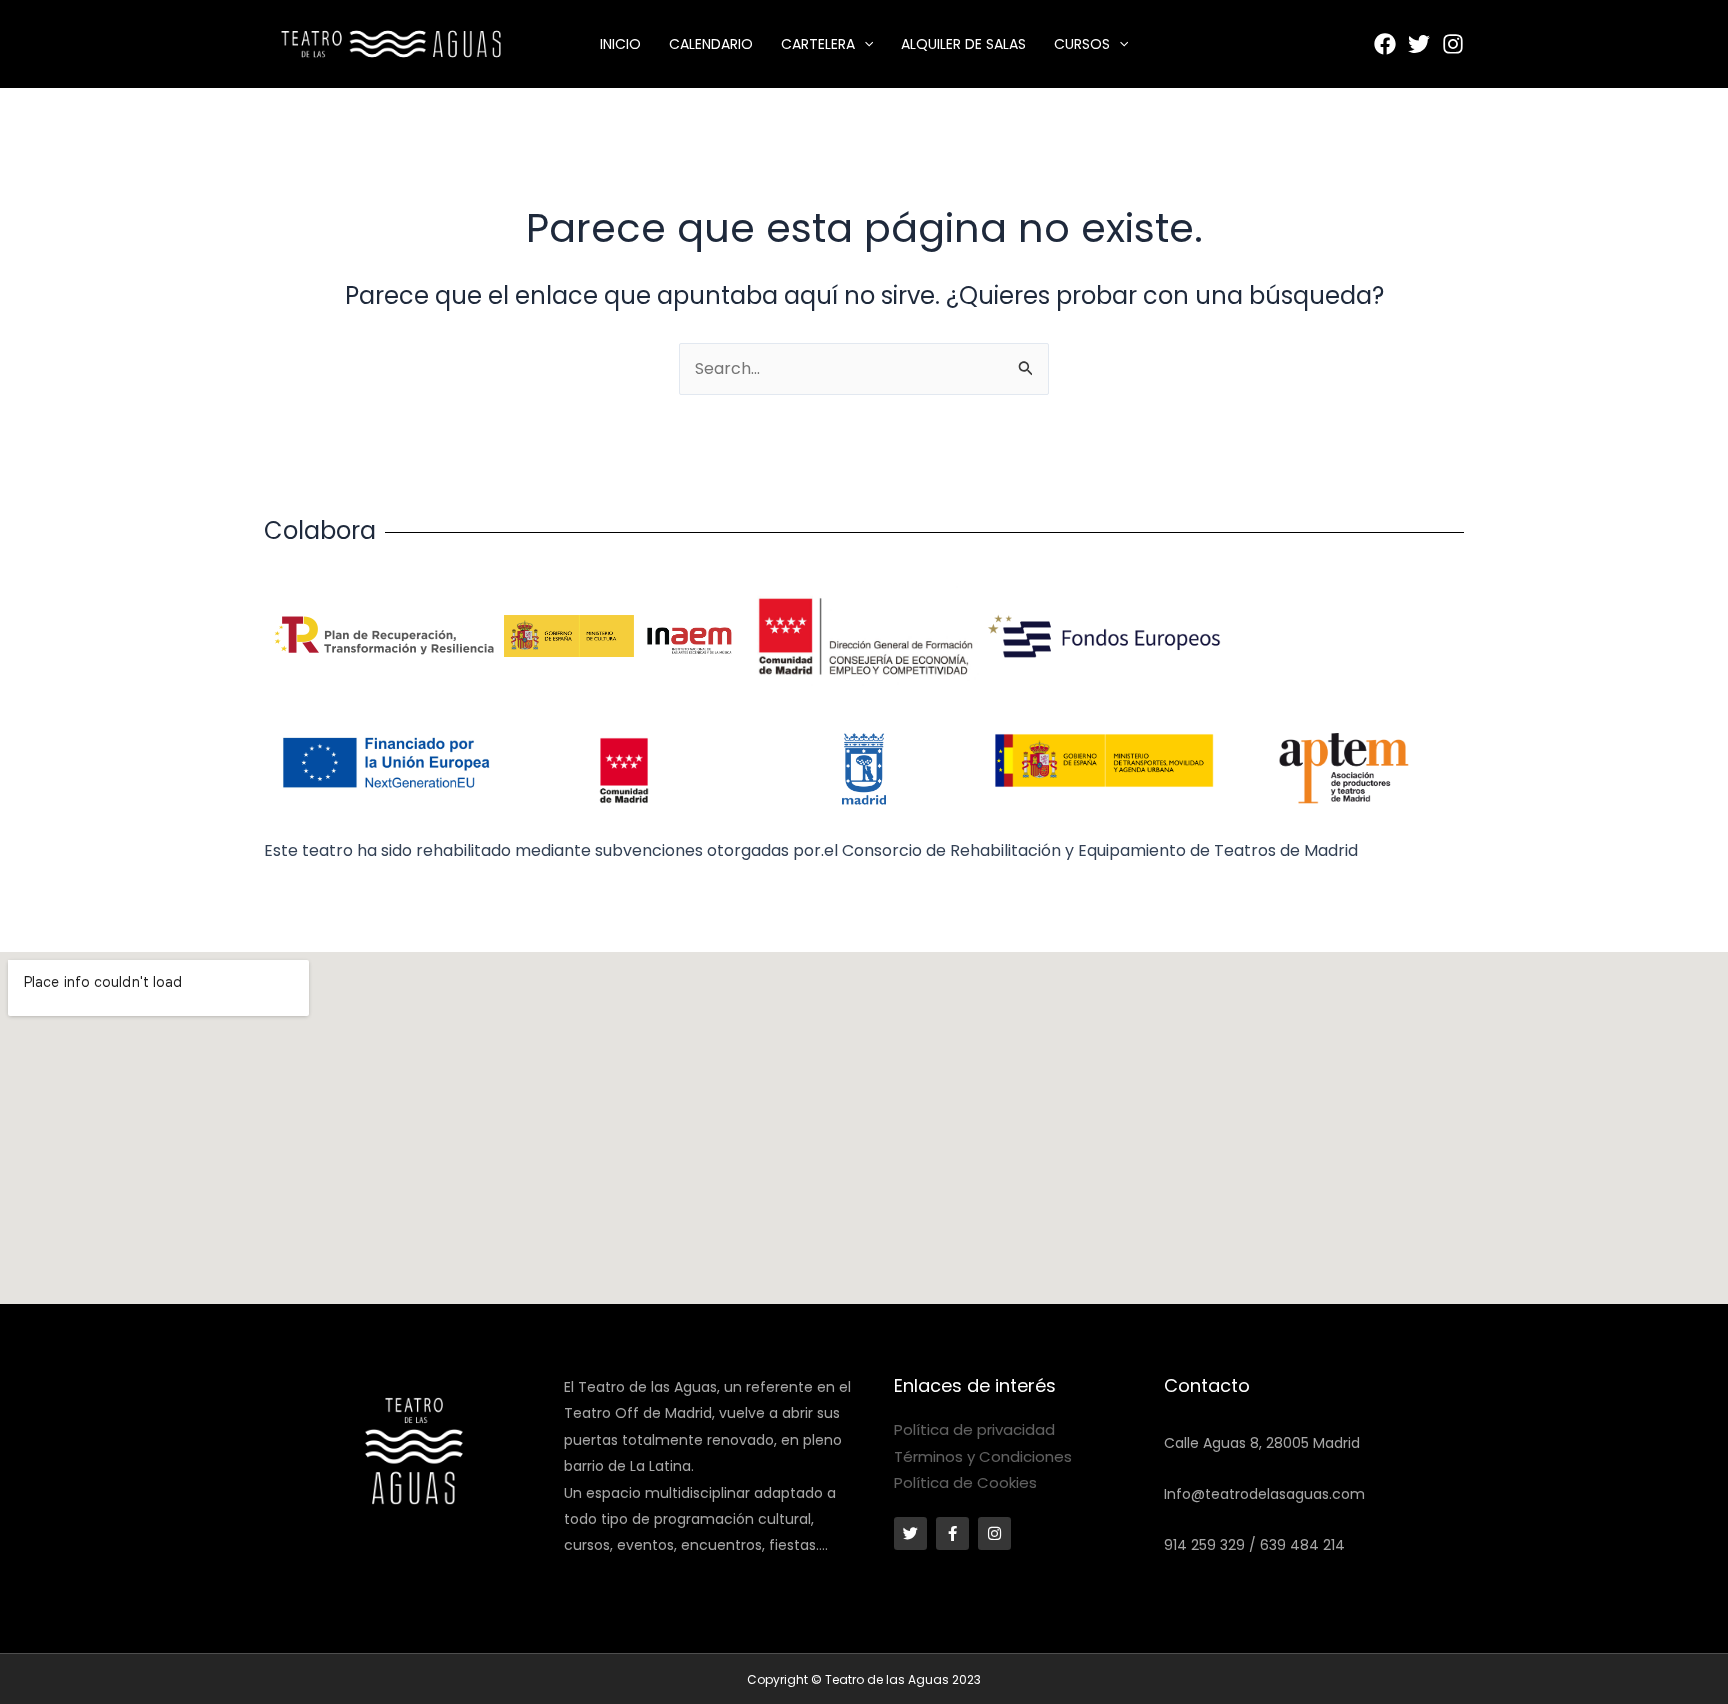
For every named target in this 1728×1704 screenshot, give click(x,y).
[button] (864, 44)
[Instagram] (1453, 44)
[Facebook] (1385, 44)
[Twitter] (1419, 44)
